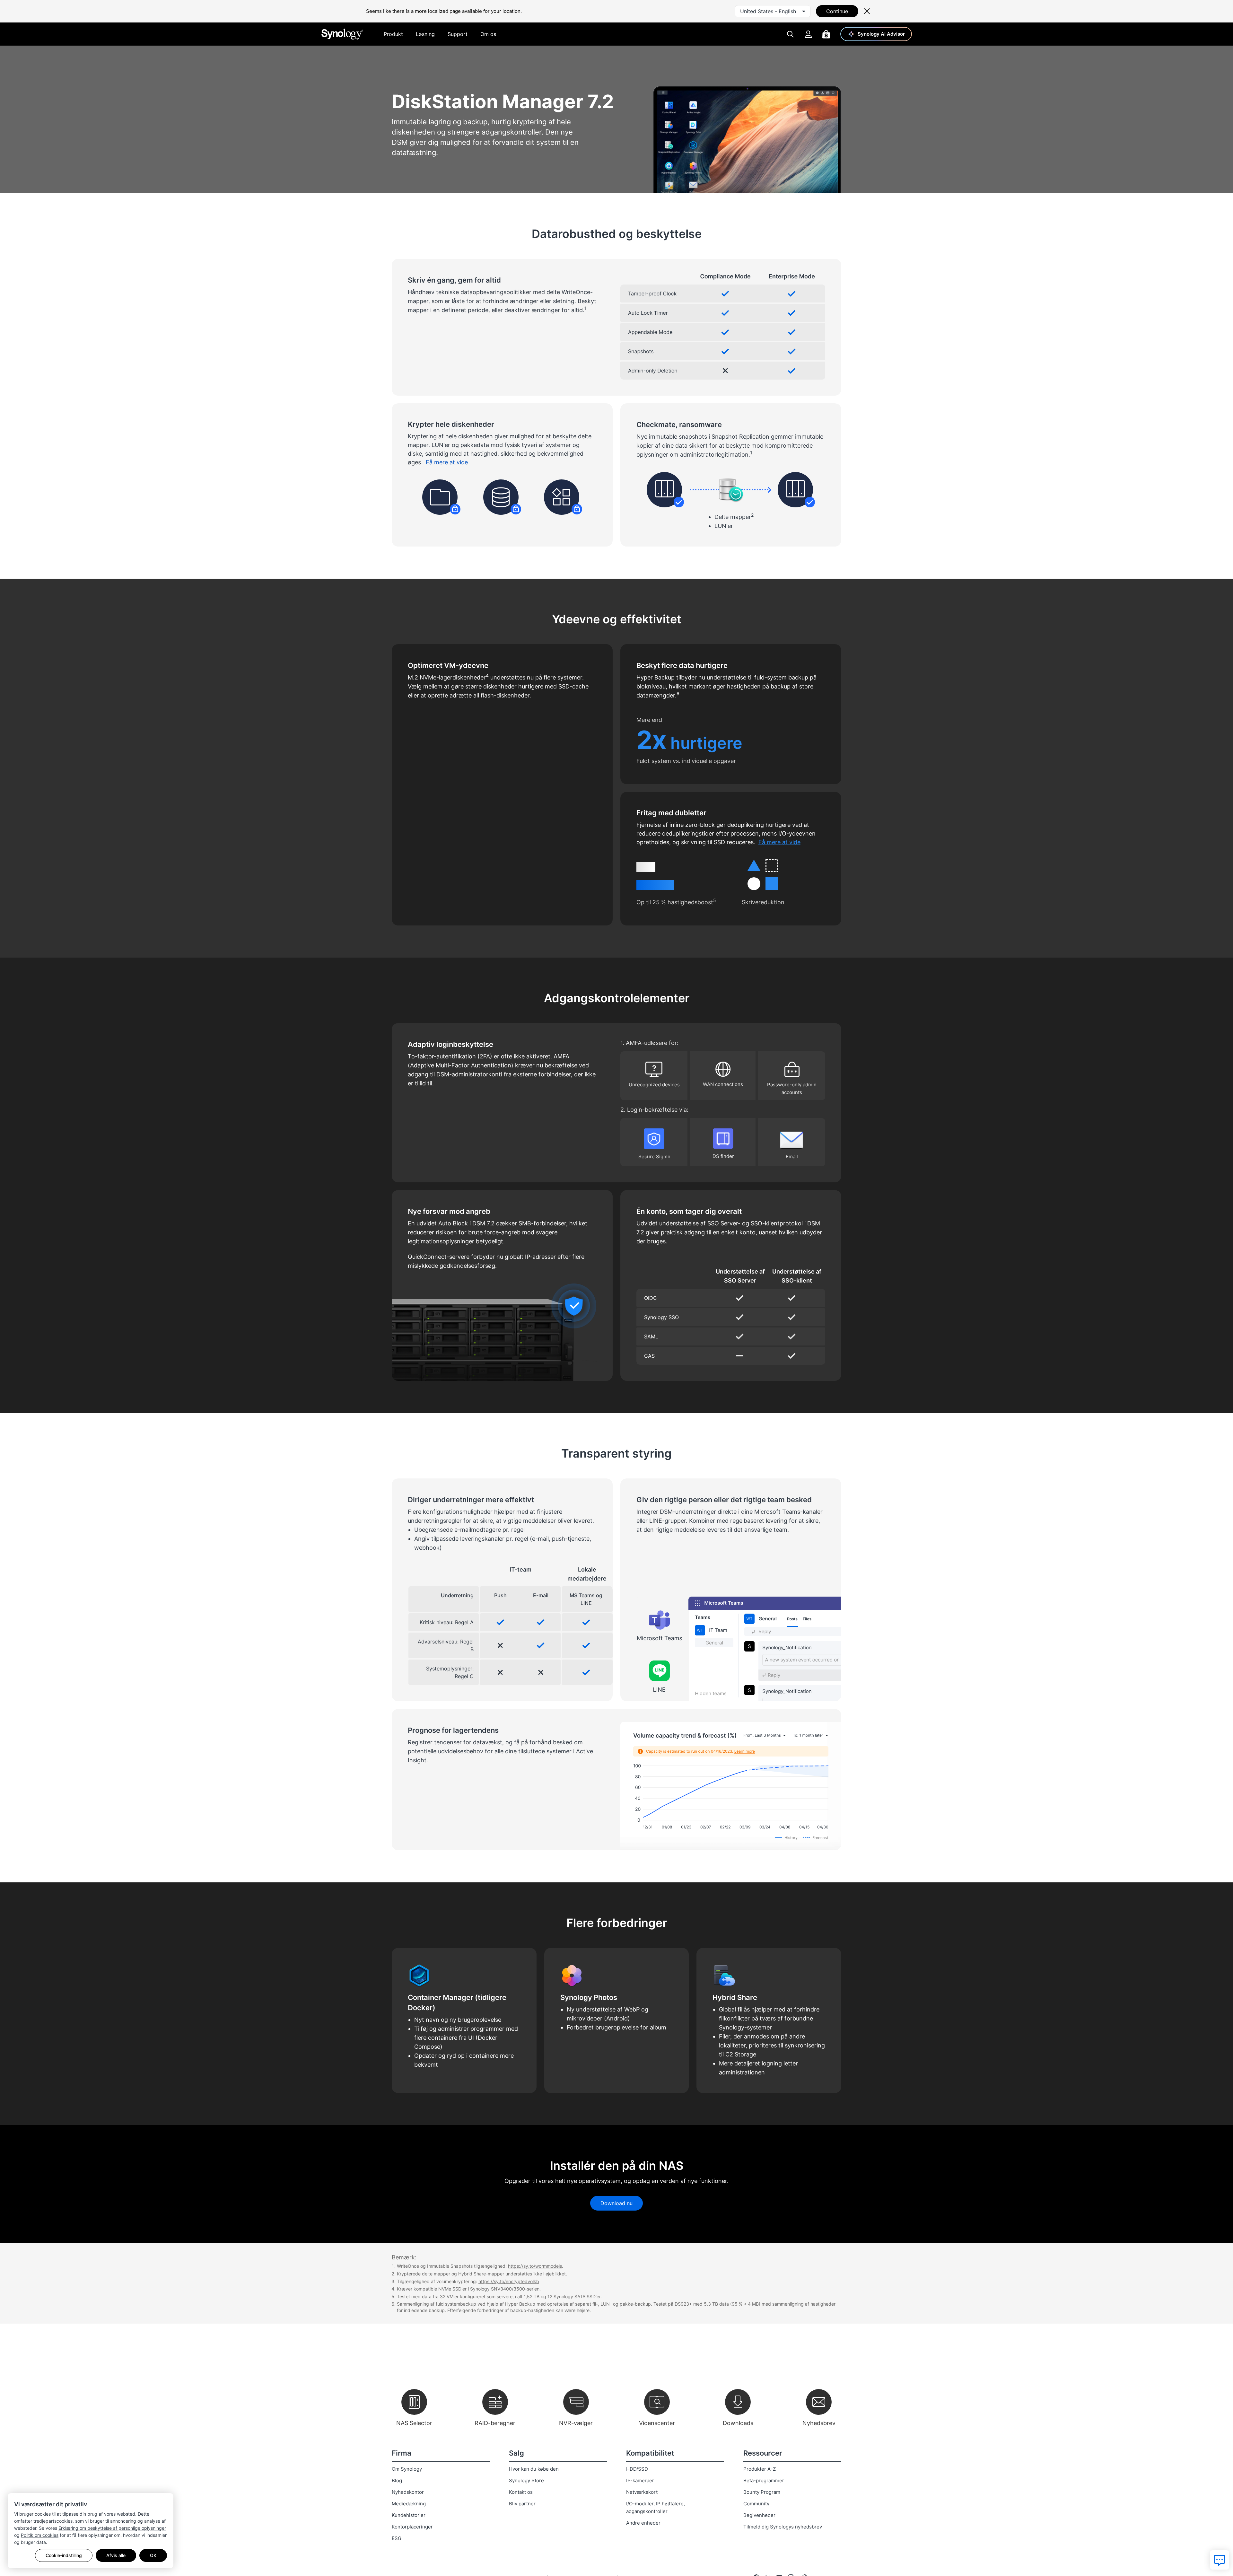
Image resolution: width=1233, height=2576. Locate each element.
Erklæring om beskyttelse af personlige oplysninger (112, 2528)
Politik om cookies (40, 2535)
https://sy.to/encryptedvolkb (509, 2281)
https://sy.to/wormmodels (535, 2266)
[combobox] (773, 11)
